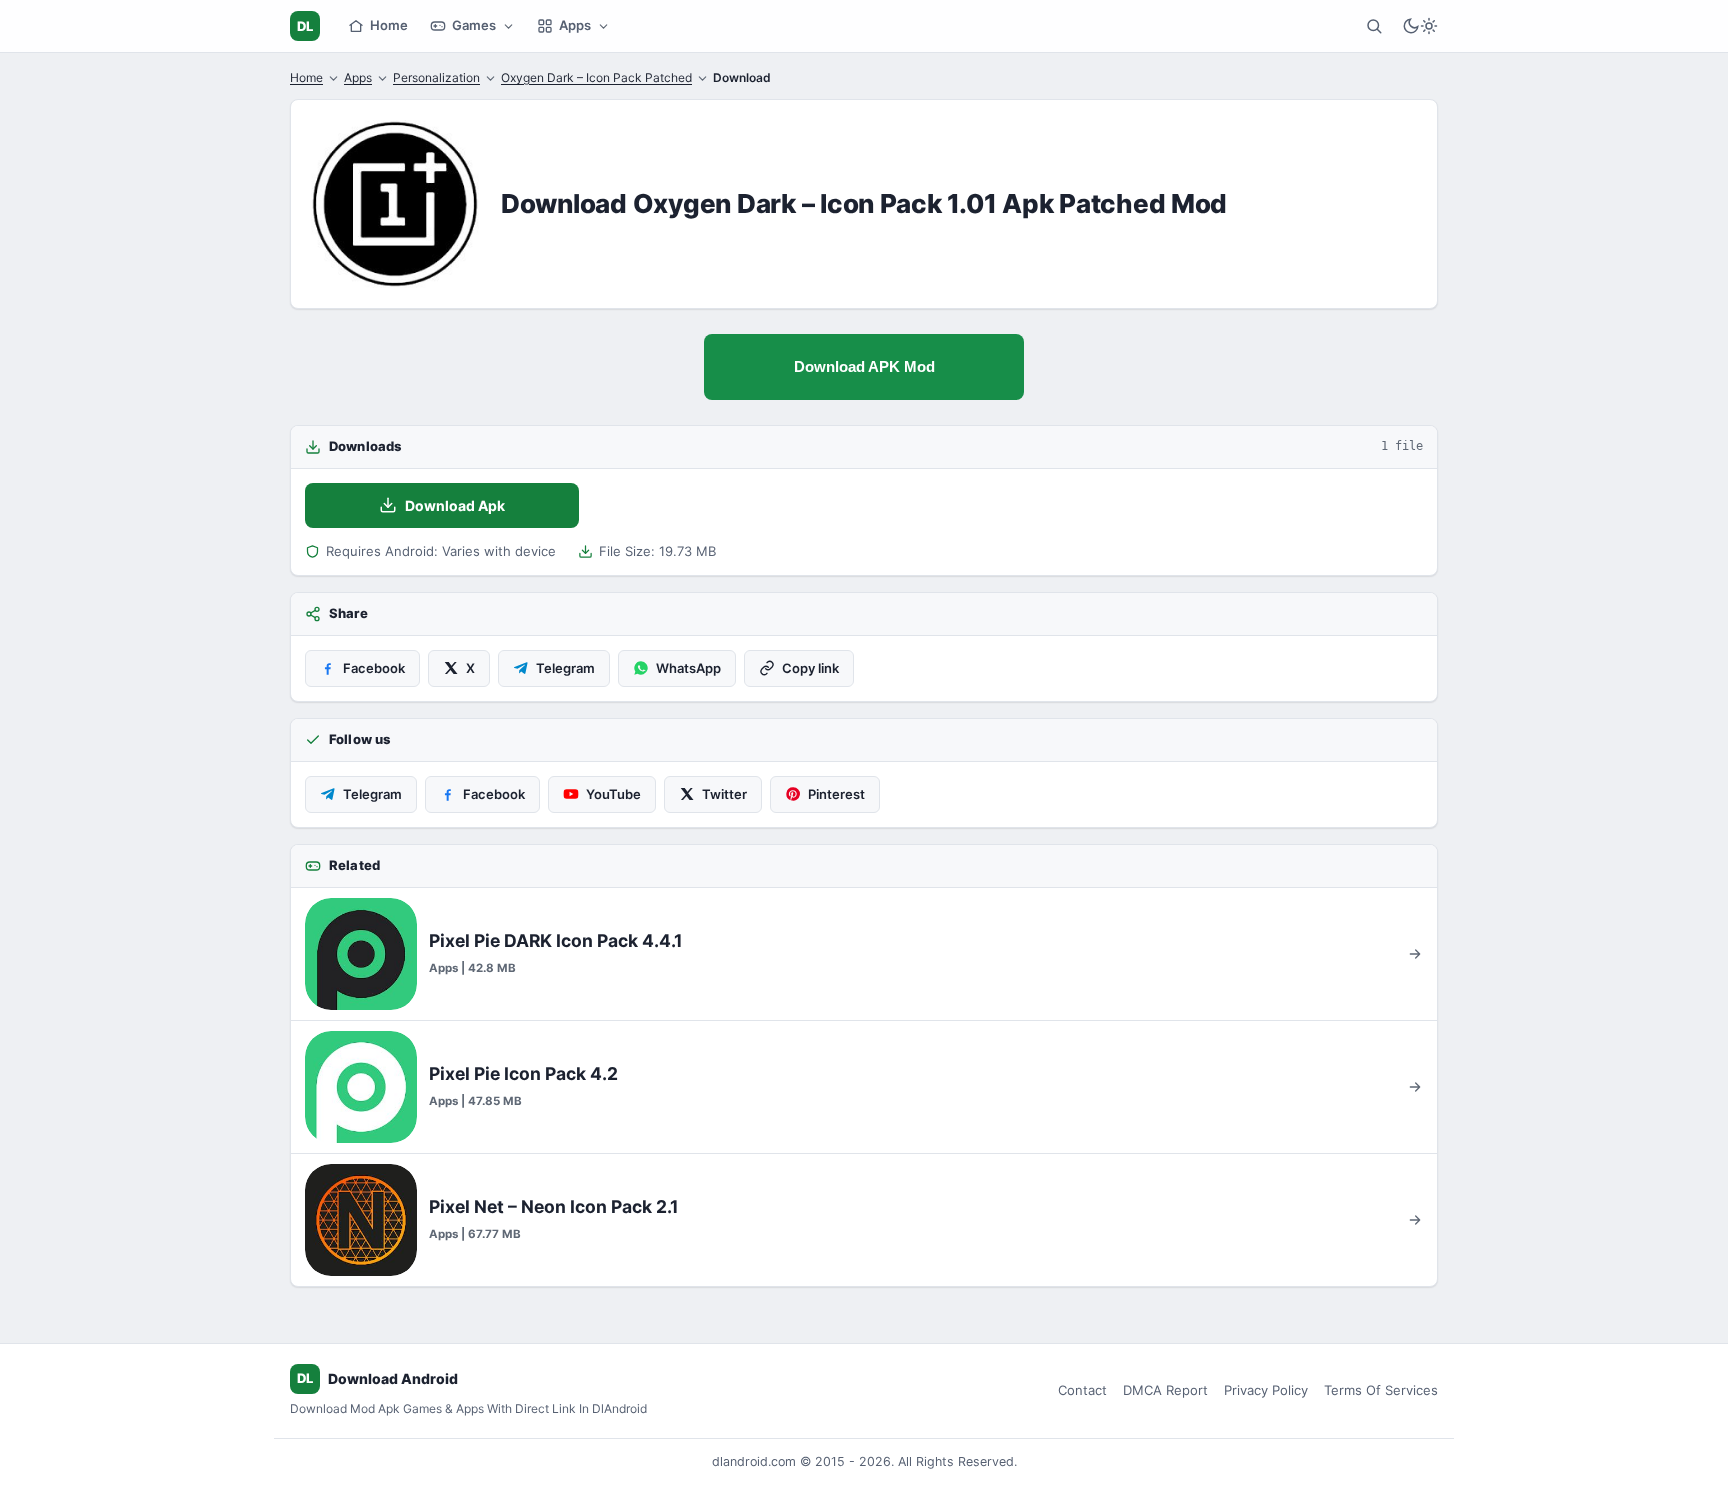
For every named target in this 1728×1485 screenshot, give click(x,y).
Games (474, 25)
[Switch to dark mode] (1420, 26)
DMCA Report (1165, 1390)
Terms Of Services (1381, 1390)
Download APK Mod (864, 366)
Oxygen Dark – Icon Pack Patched (596, 77)
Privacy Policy (1266, 1390)
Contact (1082, 1390)
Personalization (436, 77)
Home (389, 25)
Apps (575, 25)
